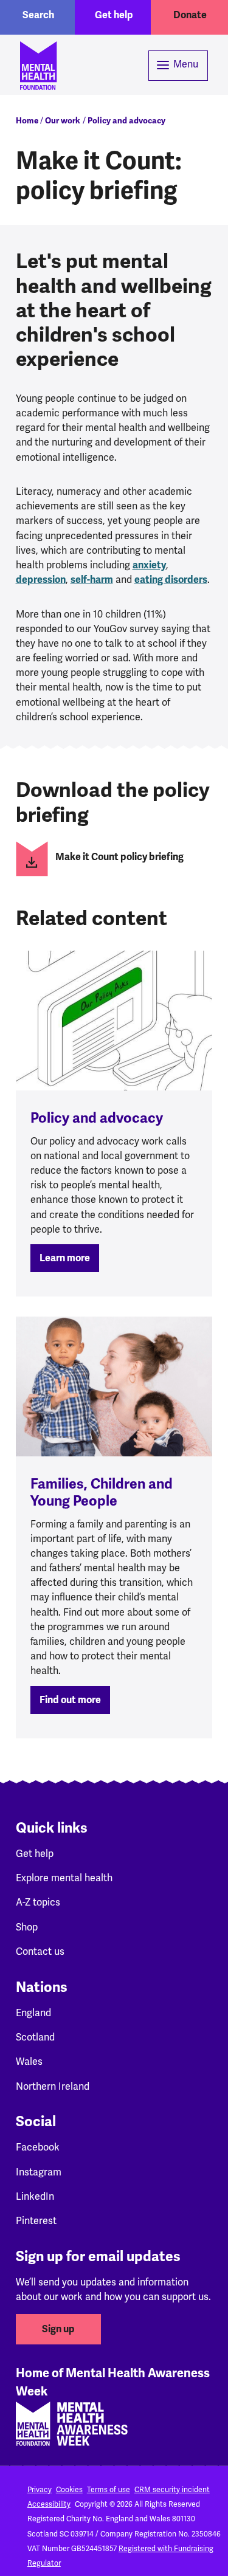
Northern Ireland (53, 2086)
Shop (27, 1927)
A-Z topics (38, 1902)
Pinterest (36, 2221)
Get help (114, 15)
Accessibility (49, 2504)
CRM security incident (172, 2490)
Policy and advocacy (126, 121)
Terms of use (109, 2490)
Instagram (39, 2172)
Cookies (69, 2490)
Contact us (40, 1951)
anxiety (149, 565)
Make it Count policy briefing (119, 857)
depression (41, 580)
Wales (29, 2061)
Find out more (70, 1700)
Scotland (35, 2037)
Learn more (65, 1258)
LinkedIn (35, 2196)
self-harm (92, 580)
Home (27, 121)
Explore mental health (64, 1878)
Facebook (38, 2147)
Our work (63, 121)
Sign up (58, 2329)
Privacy (40, 2490)
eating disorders (171, 580)
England (33, 2013)
